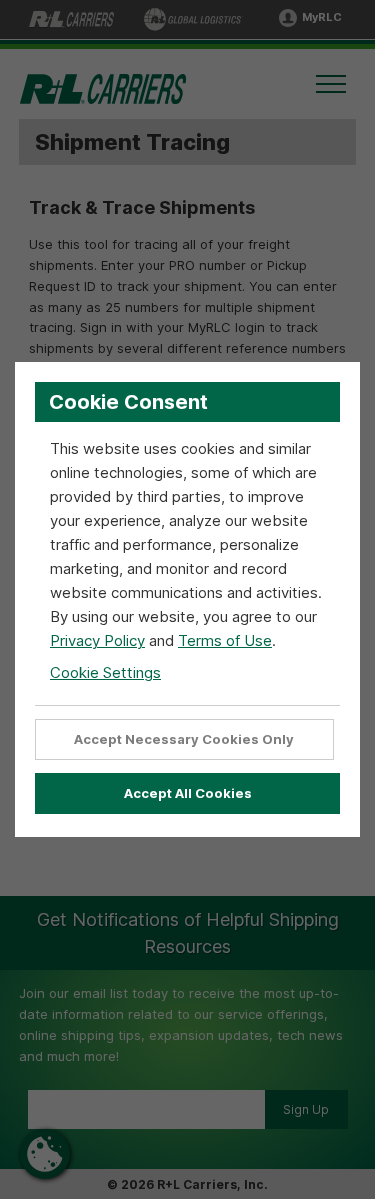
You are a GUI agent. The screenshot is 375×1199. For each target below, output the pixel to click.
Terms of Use (225, 640)
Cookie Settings (105, 672)
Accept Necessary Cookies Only (184, 739)
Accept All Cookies (188, 793)
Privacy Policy (97, 640)
